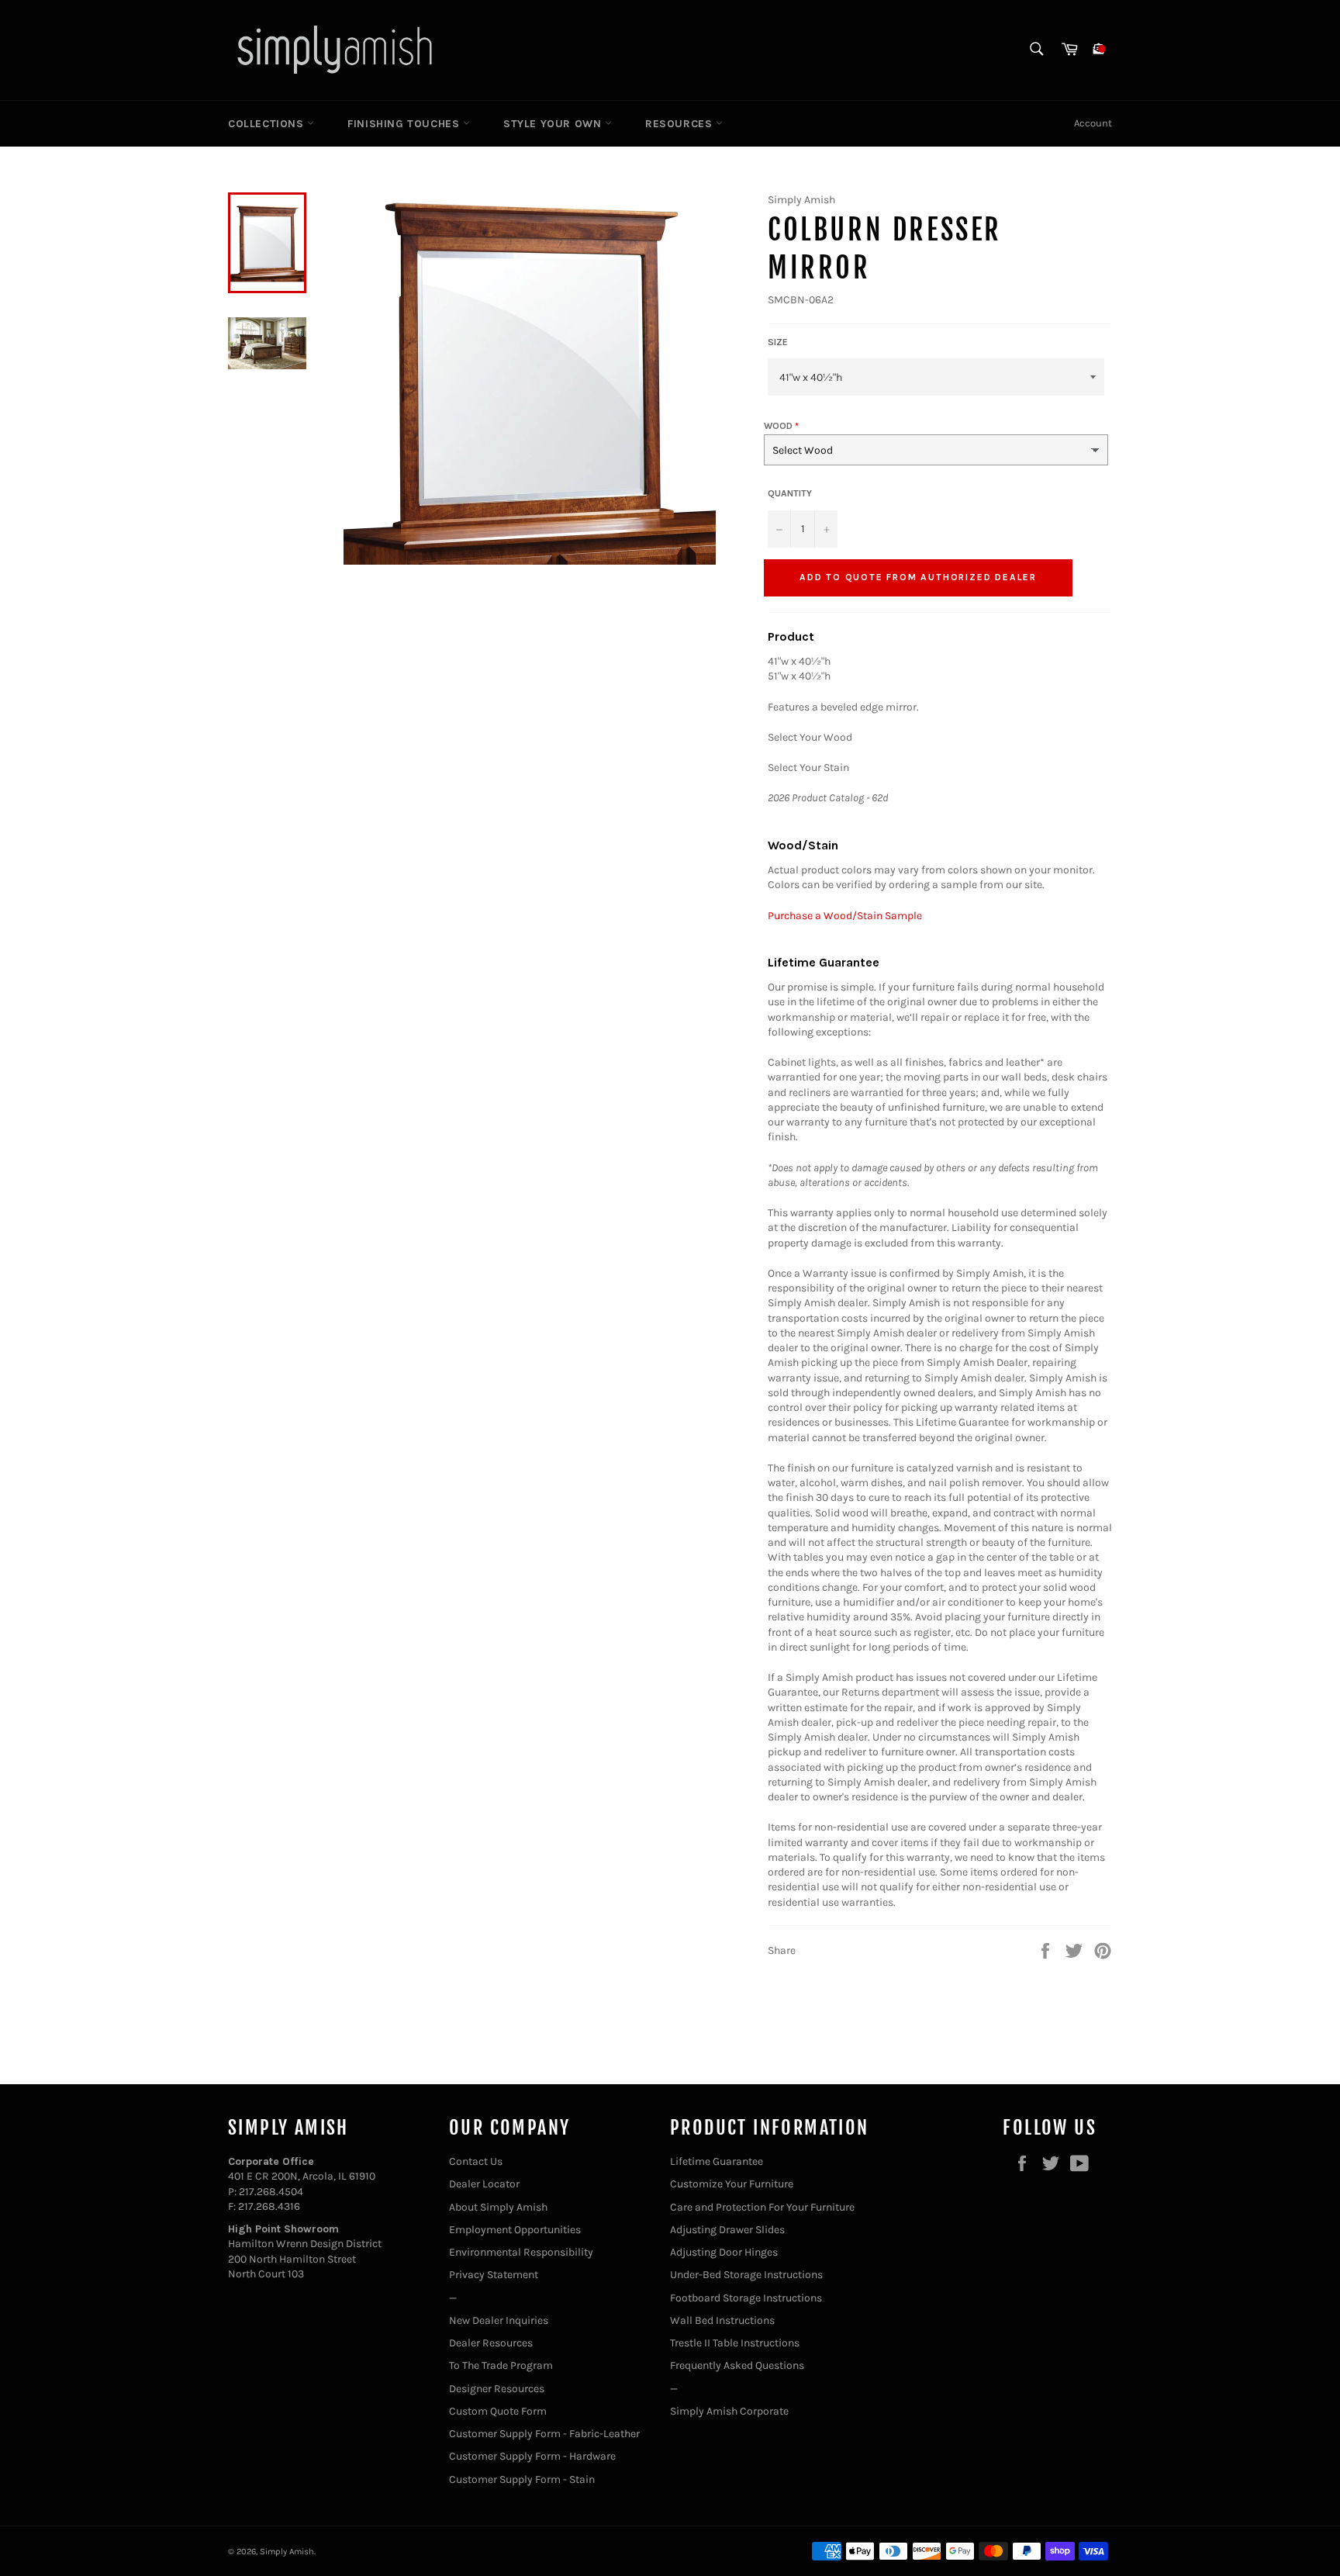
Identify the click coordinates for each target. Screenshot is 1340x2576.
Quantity (790, 493)
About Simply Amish (498, 2207)
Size (778, 342)
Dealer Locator (484, 2184)
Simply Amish (287, 2552)
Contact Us (476, 2161)
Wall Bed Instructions (722, 2320)
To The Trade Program (501, 2365)
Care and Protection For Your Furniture (762, 2207)
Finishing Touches (405, 124)
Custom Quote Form (498, 2411)
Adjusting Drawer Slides (727, 2230)
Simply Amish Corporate (729, 2411)
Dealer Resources (491, 2343)
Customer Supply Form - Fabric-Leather (544, 2434)
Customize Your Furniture (732, 2184)
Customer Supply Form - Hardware (532, 2456)
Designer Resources (497, 2389)
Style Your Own (554, 124)
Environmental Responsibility (521, 2252)
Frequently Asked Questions (737, 2365)
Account (1093, 123)
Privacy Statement (494, 2275)
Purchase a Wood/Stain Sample (845, 916)
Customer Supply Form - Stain (522, 2479)
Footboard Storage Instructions (746, 2298)
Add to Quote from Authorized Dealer (918, 577)
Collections (268, 124)
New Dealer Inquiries (499, 2320)
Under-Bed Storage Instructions (746, 2275)
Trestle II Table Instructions (735, 2343)
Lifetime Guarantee (717, 2161)
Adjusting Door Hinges (724, 2252)
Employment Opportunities (515, 2230)
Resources (680, 124)
